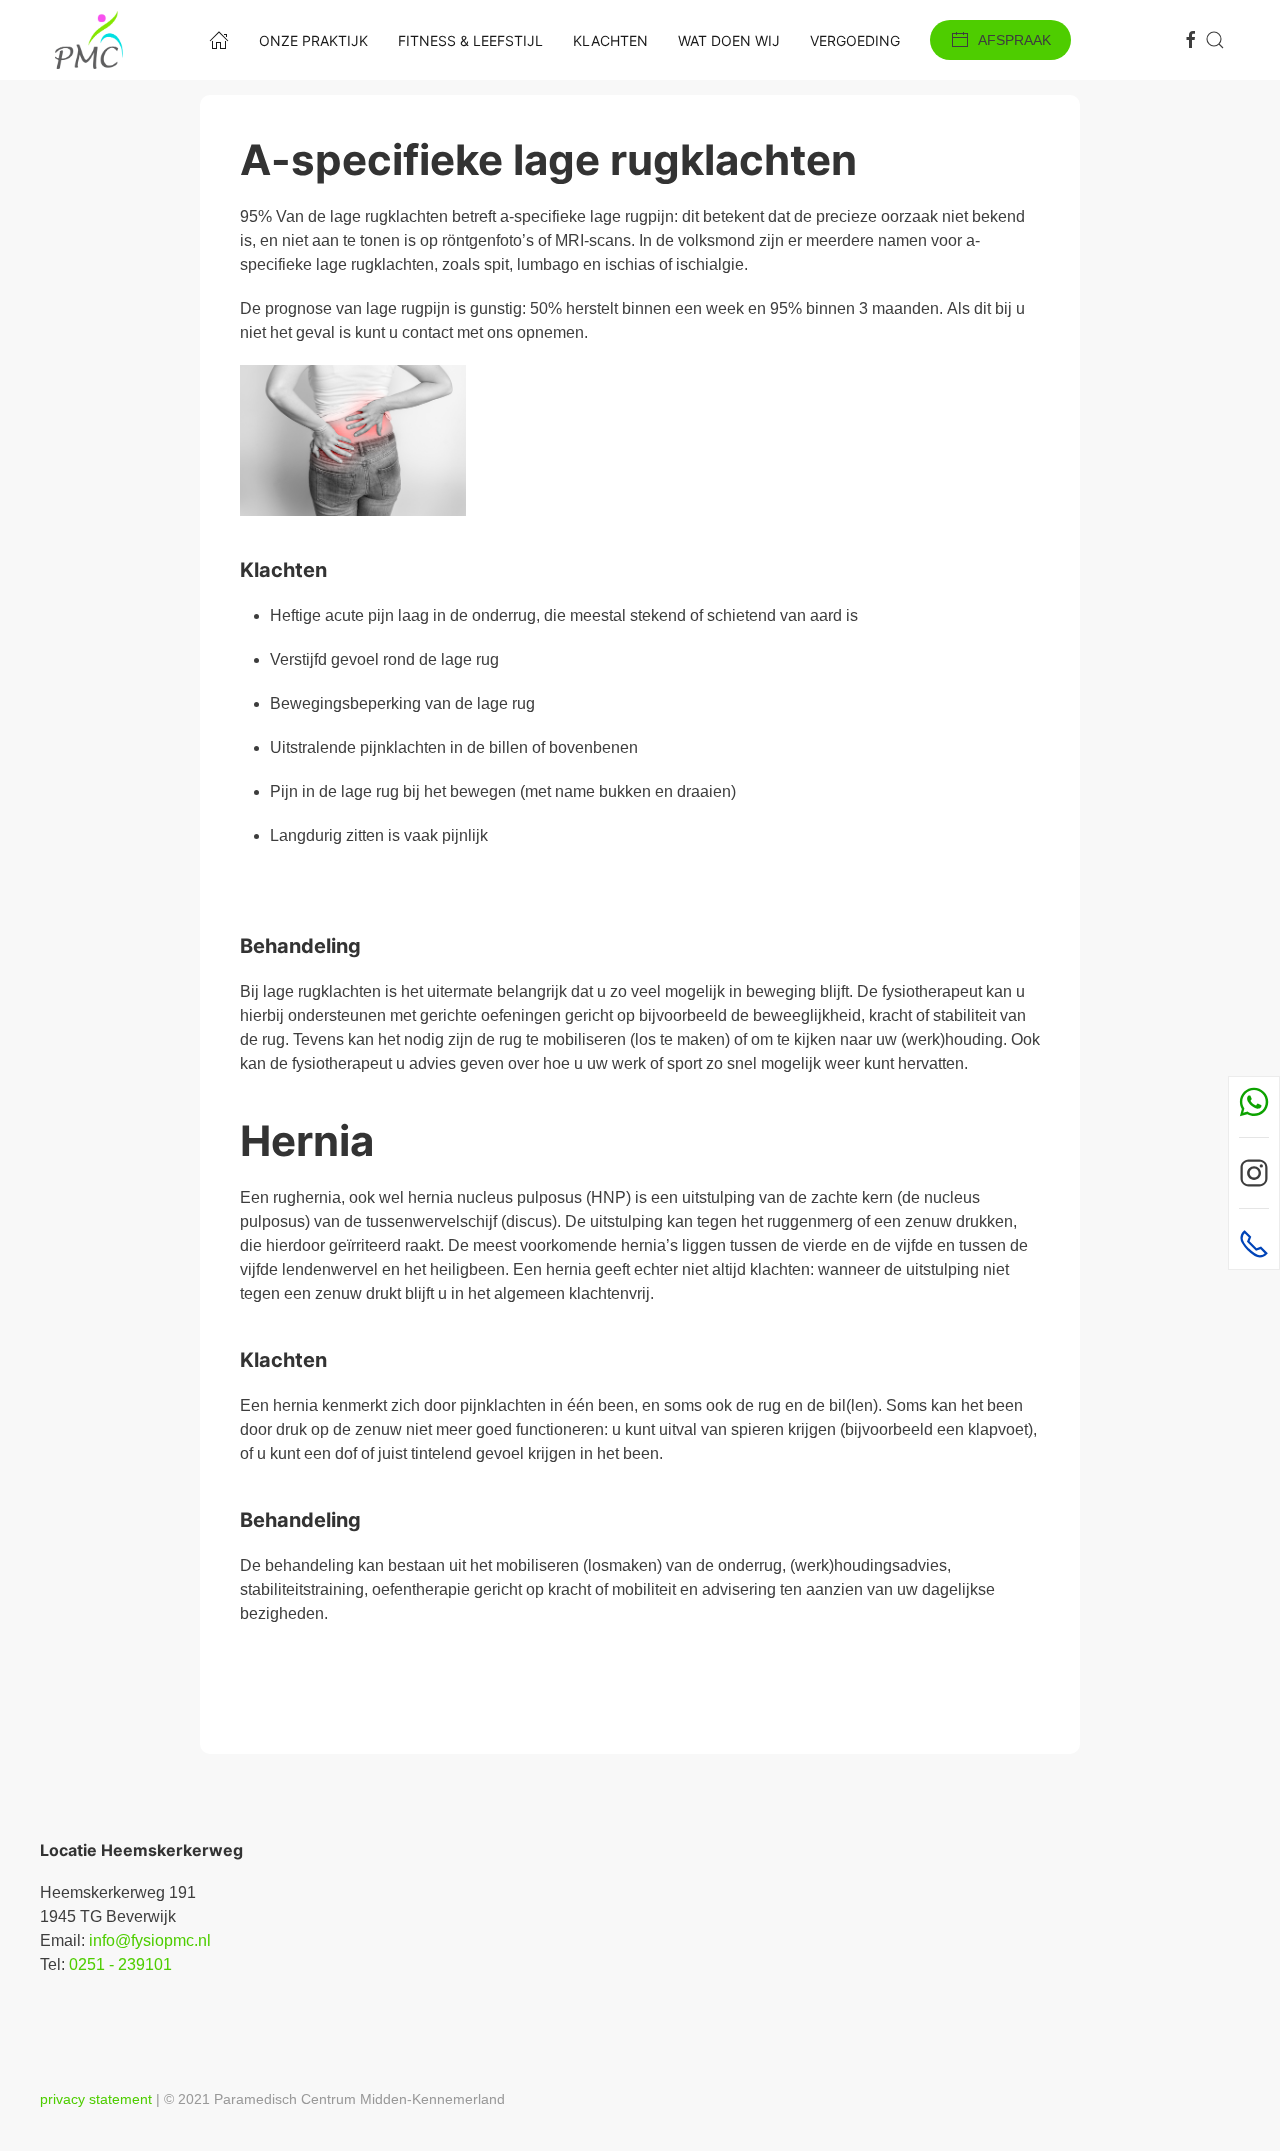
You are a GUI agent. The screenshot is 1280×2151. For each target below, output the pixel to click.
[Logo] (89, 40)
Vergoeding (855, 40)
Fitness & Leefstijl (470, 40)
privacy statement (96, 2099)
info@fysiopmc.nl (150, 1940)
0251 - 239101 (120, 1964)
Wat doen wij (729, 40)
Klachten (610, 40)
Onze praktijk (313, 40)
